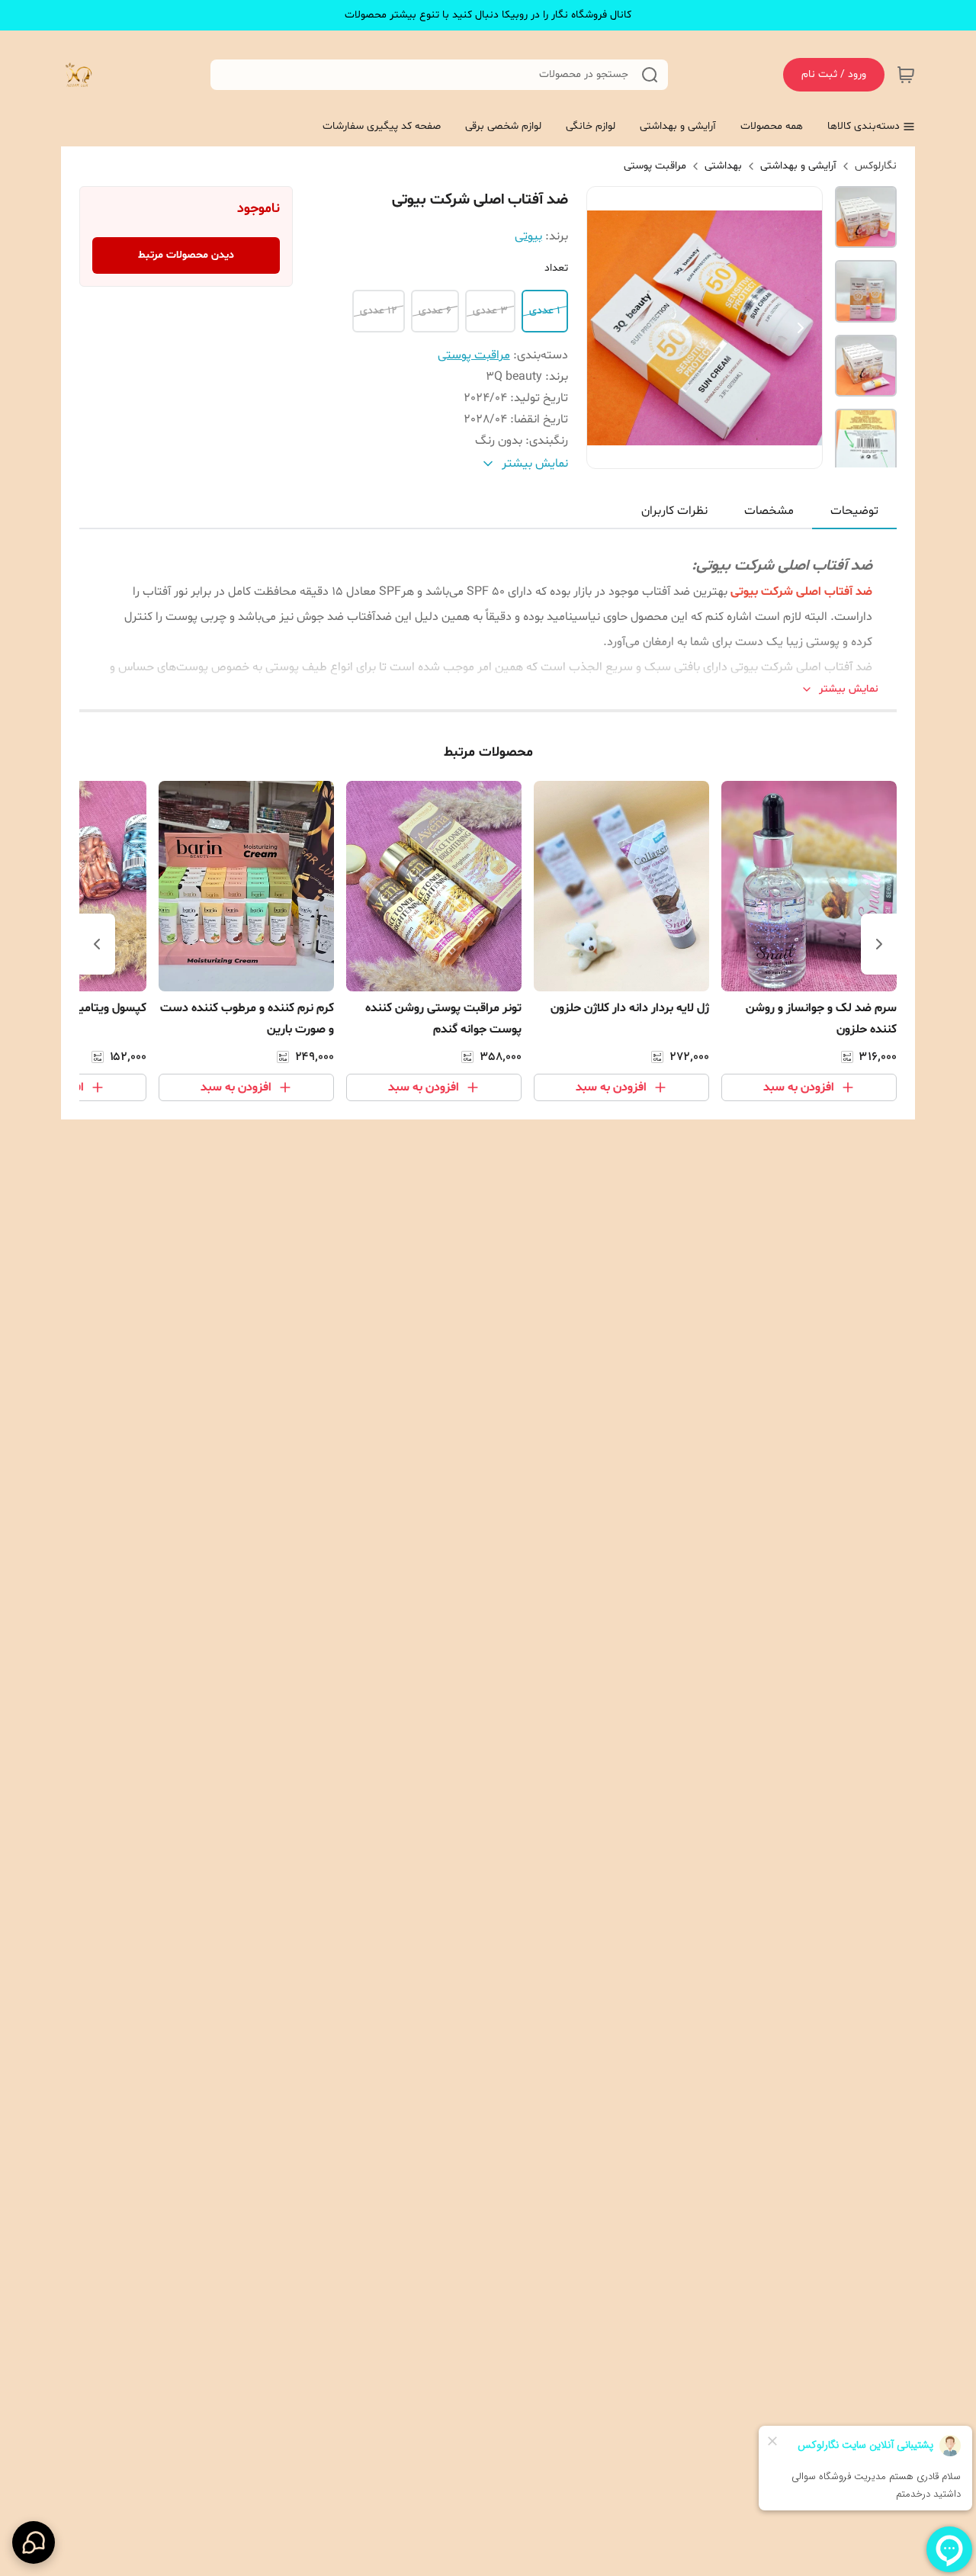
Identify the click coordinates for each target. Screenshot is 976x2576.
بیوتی (528, 236)
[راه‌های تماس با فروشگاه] (34, 2542)
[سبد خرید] (906, 75)
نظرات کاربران (674, 511)
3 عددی (490, 311)
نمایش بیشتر (849, 689)
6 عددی (435, 311)
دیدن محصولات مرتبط (186, 255)
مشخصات (769, 511)
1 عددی (545, 311)
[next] (97, 944)
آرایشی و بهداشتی (798, 166)
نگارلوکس (876, 166)
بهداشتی (723, 166)
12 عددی (379, 311)
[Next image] (801, 328)
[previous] (879, 944)
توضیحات (854, 511)
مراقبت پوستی (655, 166)
